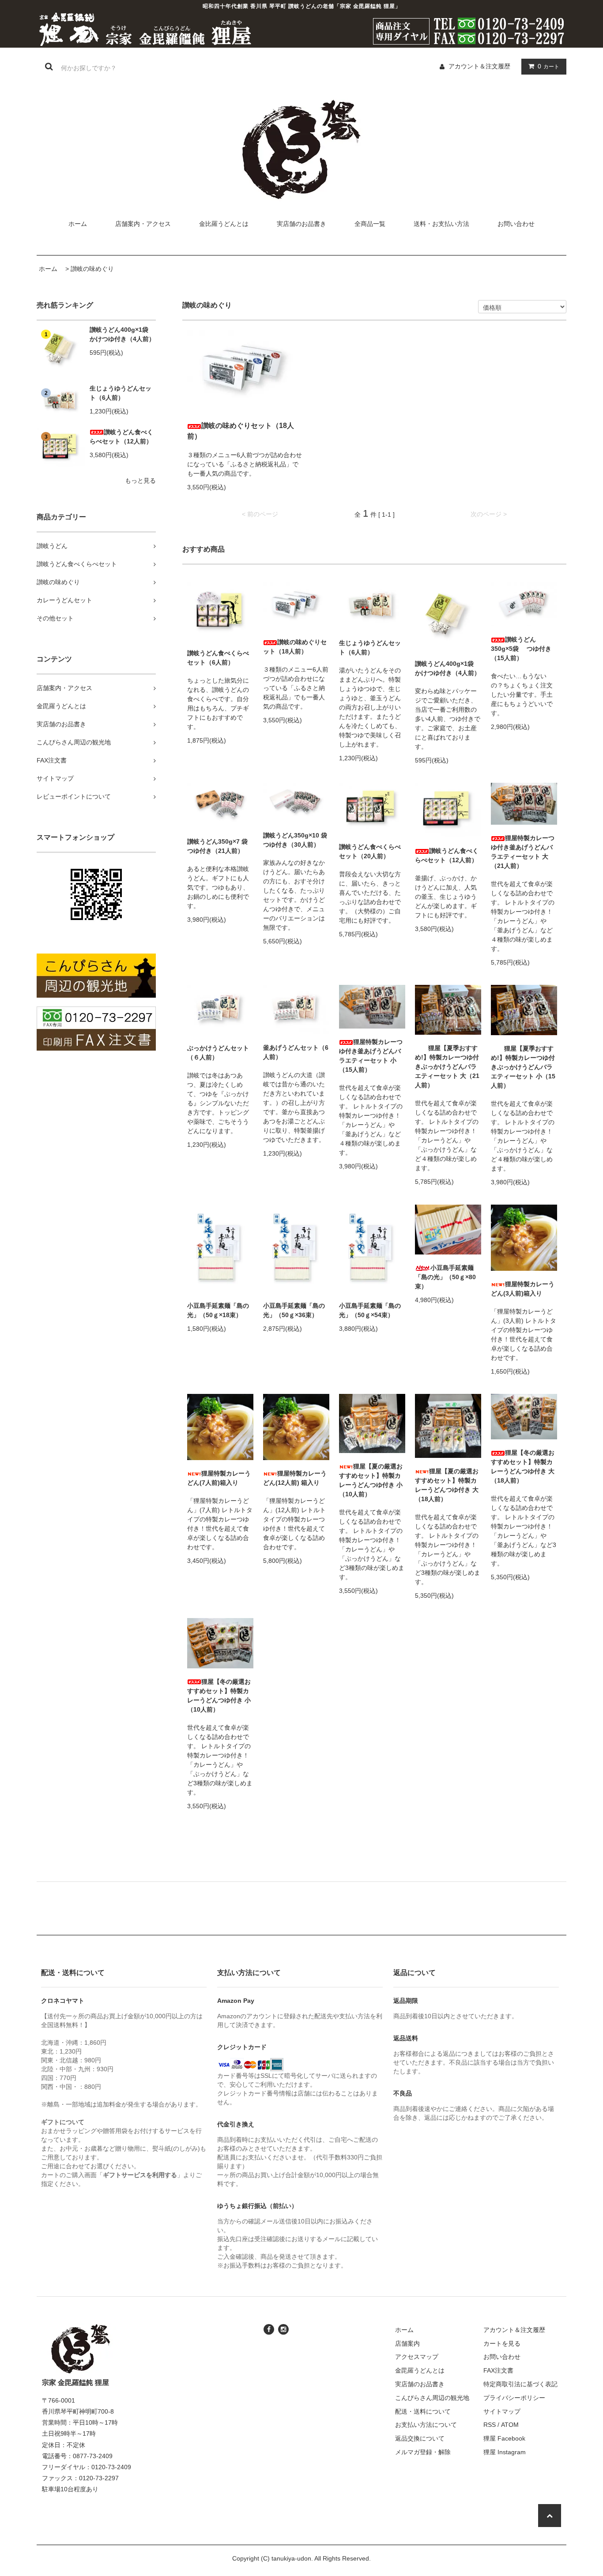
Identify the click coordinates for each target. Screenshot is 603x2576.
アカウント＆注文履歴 (479, 66)
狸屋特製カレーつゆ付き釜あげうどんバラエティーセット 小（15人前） (371, 1056)
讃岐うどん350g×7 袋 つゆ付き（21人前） (220, 846)
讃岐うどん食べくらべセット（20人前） (370, 851)
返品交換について (420, 2438)
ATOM (510, 2425)
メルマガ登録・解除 (423, 2452)
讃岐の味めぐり (92, 269)
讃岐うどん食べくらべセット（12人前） (121, 437)
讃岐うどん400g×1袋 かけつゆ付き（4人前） (122, 334)
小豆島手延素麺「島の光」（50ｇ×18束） (218, 1310)
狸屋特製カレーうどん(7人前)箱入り (219, 1478)
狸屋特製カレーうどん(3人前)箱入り (523, 1289)
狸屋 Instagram (505, 2452)
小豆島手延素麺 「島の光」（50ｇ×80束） (445, 1277)
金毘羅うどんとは (420, 2370)
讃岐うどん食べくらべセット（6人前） (218, 658)
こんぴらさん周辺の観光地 (432, 2398)
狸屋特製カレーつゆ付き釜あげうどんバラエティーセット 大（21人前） (523, 852)
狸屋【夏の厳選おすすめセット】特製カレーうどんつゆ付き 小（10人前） (371, 1480)
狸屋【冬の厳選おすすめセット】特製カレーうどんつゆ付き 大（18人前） (523, 1466)
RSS (490, 2425)
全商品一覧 (370, 224)
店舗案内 (407, 2343)
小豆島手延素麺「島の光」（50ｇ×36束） (294, 1310)
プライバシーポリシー (514, 2398)
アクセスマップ (417, 2357)
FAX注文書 (498, 2370)
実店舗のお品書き (301, 224)
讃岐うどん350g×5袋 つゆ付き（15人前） (521, 649)
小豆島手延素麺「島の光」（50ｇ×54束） (370, 1310)
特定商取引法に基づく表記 (520, 2384)
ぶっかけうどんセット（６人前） (218, 1053)
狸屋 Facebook (504, 2438)
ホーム (78, 224)
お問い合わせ (516, 224)
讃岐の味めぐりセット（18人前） (241, 431)
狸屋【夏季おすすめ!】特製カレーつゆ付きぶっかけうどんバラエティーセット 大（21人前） (447, 1066)
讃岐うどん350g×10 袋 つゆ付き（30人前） (296, 840)
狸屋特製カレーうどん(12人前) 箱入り (295, 1478)
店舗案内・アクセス (143, 224)
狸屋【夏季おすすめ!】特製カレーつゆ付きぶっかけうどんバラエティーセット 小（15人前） (523, 1067)
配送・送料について (423, 2411)
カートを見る (502, 2343)
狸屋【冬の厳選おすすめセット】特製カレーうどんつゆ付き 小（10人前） (219, 1695)
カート (548, 66)
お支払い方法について (426, 2425)
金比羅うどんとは (224, 224)
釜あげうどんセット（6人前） (296, 1052)
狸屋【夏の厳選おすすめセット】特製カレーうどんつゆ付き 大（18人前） (447, 1485)
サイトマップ (502, 2411)
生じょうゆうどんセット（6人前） (121, 393)
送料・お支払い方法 (441, 224)
